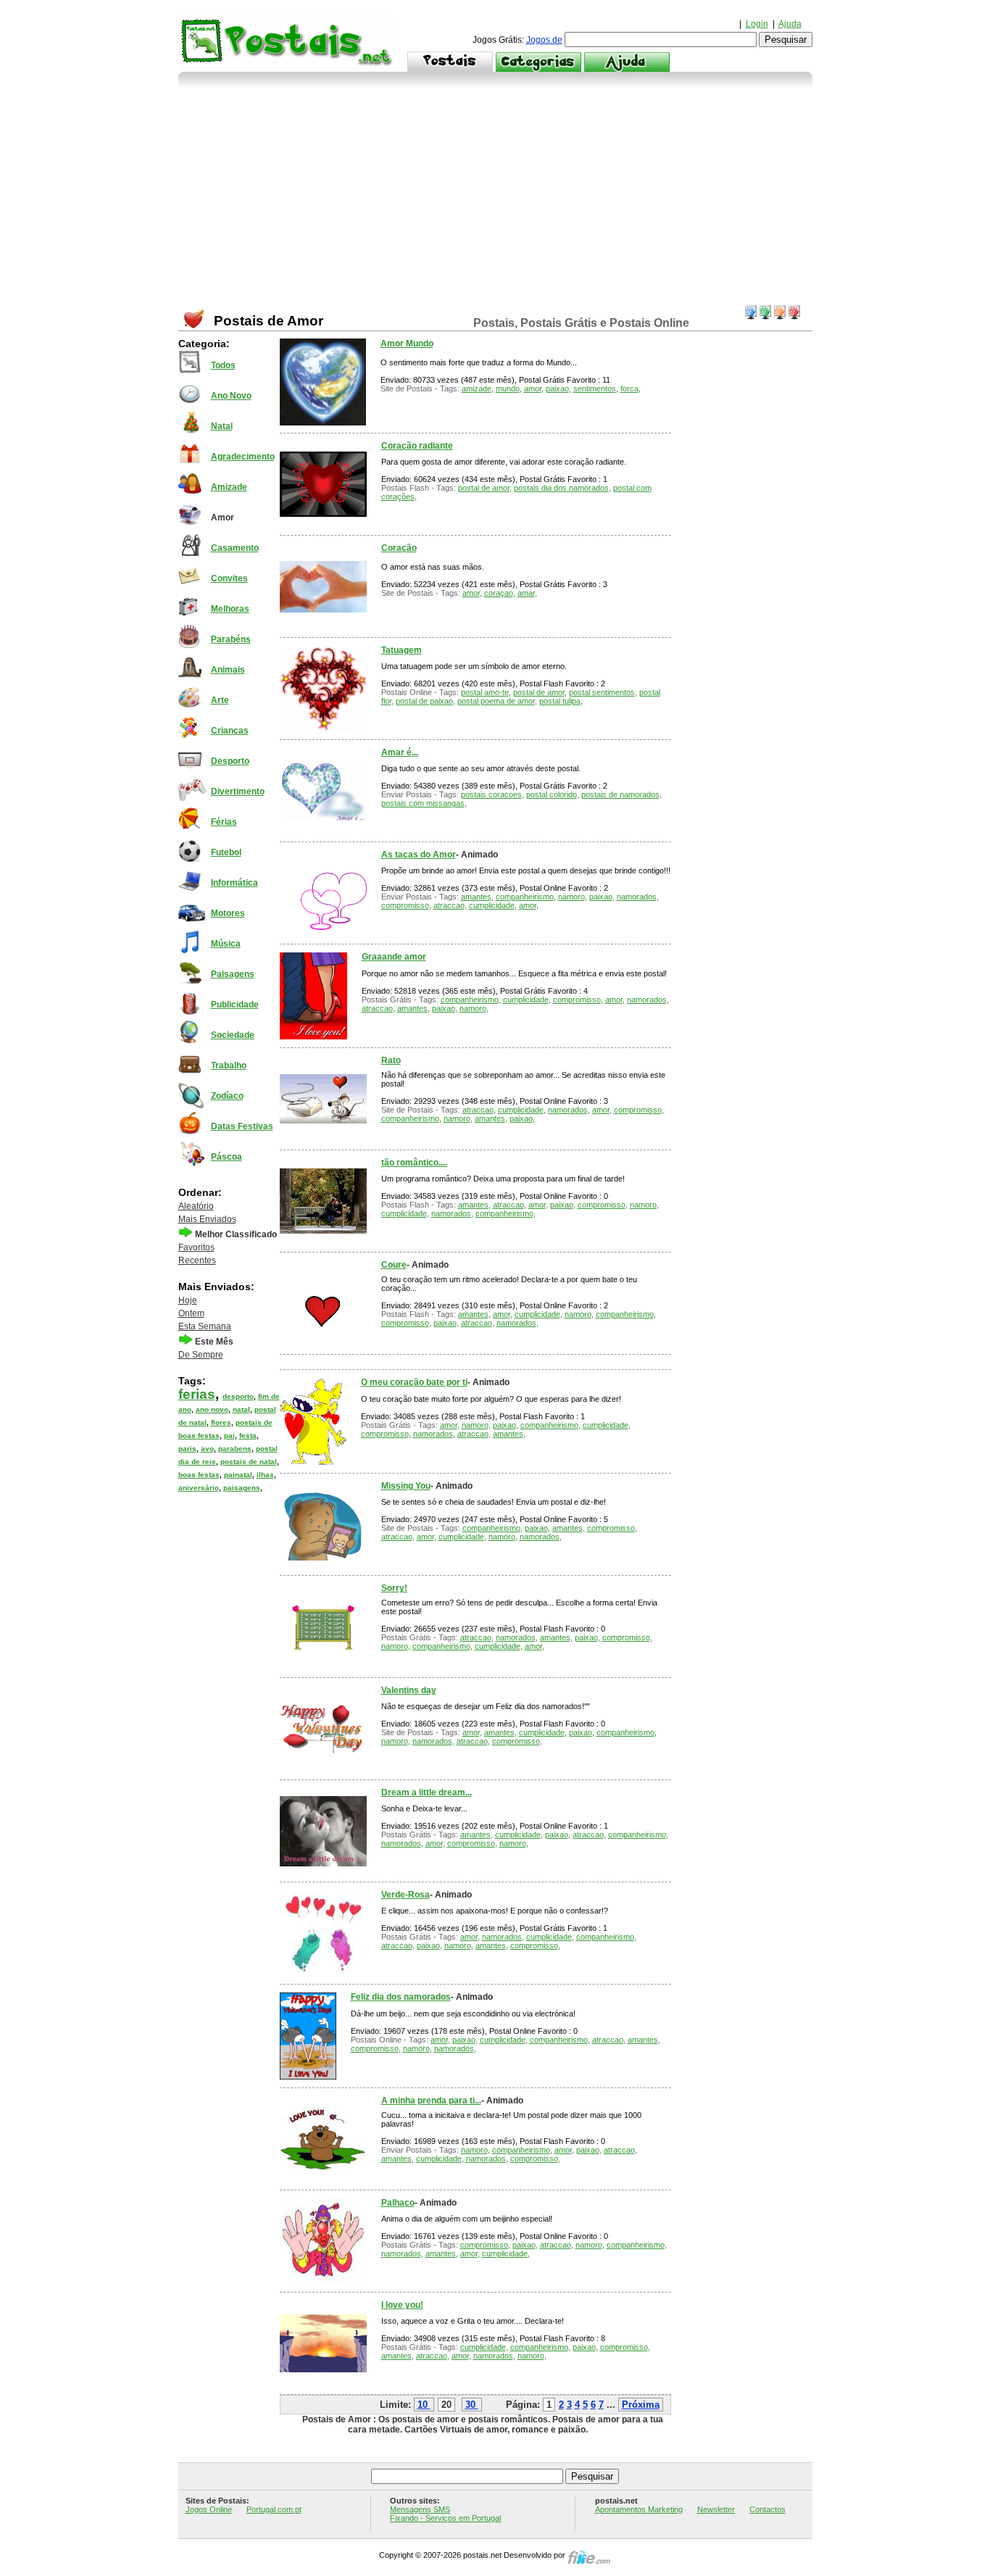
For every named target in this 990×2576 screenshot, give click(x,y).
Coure (394, 1265)
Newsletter (716, 2509)
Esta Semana (205, 1326)
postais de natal (249, 1462)
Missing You (406, 1486)
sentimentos (595, 389)
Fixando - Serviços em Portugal (445, 2518)
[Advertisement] (495, 196)
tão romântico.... (414, 1163)
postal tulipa (560, 701)
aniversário (199, 1488)
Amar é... (400, 752)
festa (248, 1436)
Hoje (188, 1300)
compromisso (405, 905)
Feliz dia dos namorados (401, 1997)
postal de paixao (424, 701)
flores (221, 1422)
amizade (477, 389)
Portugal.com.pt (274, 2509)
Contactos (768, 2509)
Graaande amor (394, 957)
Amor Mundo (407, 344)
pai (229, 1436)
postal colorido (552, 794)
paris (187, 1449)
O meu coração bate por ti (414, 1382)
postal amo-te (485, 692)
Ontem (191, 1313)
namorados (637, 897)
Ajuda (790, 24)
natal (241, 1409)
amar (526, 593)
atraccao (449, 905)
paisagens (242, 1488)
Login (757, 24)
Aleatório (196, 1206)
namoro (571, 897)
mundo (508, 389)
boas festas (199, 1475)
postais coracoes (491, 794)
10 (423, 2405)
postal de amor (484, 488)
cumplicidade (492, 905)
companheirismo (525, 897)
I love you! (402, 2305)
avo (207, 1449)
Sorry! (394, 1588)
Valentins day (409, 1690)
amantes (476, 897)
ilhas (265, 1475)
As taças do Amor (419, 855)
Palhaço (398, 2203)
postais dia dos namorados (561, 488)
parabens (235, 1449)
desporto (238, 1396)
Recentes (197, 1260)
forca (629, 389)
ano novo (212, 1409)
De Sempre (201, 1355)
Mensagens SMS (420, 2509)
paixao (557, 389)
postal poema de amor (496, 701)
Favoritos (196, 1247)
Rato (391, 1060)
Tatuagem (402, 650)
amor (533, 389)
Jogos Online (209, 2509)
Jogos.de (544, 40)
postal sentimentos (602, 692)
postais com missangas (423, 803)
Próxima (641, 2405)
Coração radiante (417, 446)
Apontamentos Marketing (639, 2509)
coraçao (499, 593)
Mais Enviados (207, 1219)
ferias (197, 1394)
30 (470, 2405)
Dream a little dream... (427, 1792)
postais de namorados (620, 794)
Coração (399, 548)
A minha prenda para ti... (431, 2101)
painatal (238, 1475)
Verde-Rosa (405, 1895)
